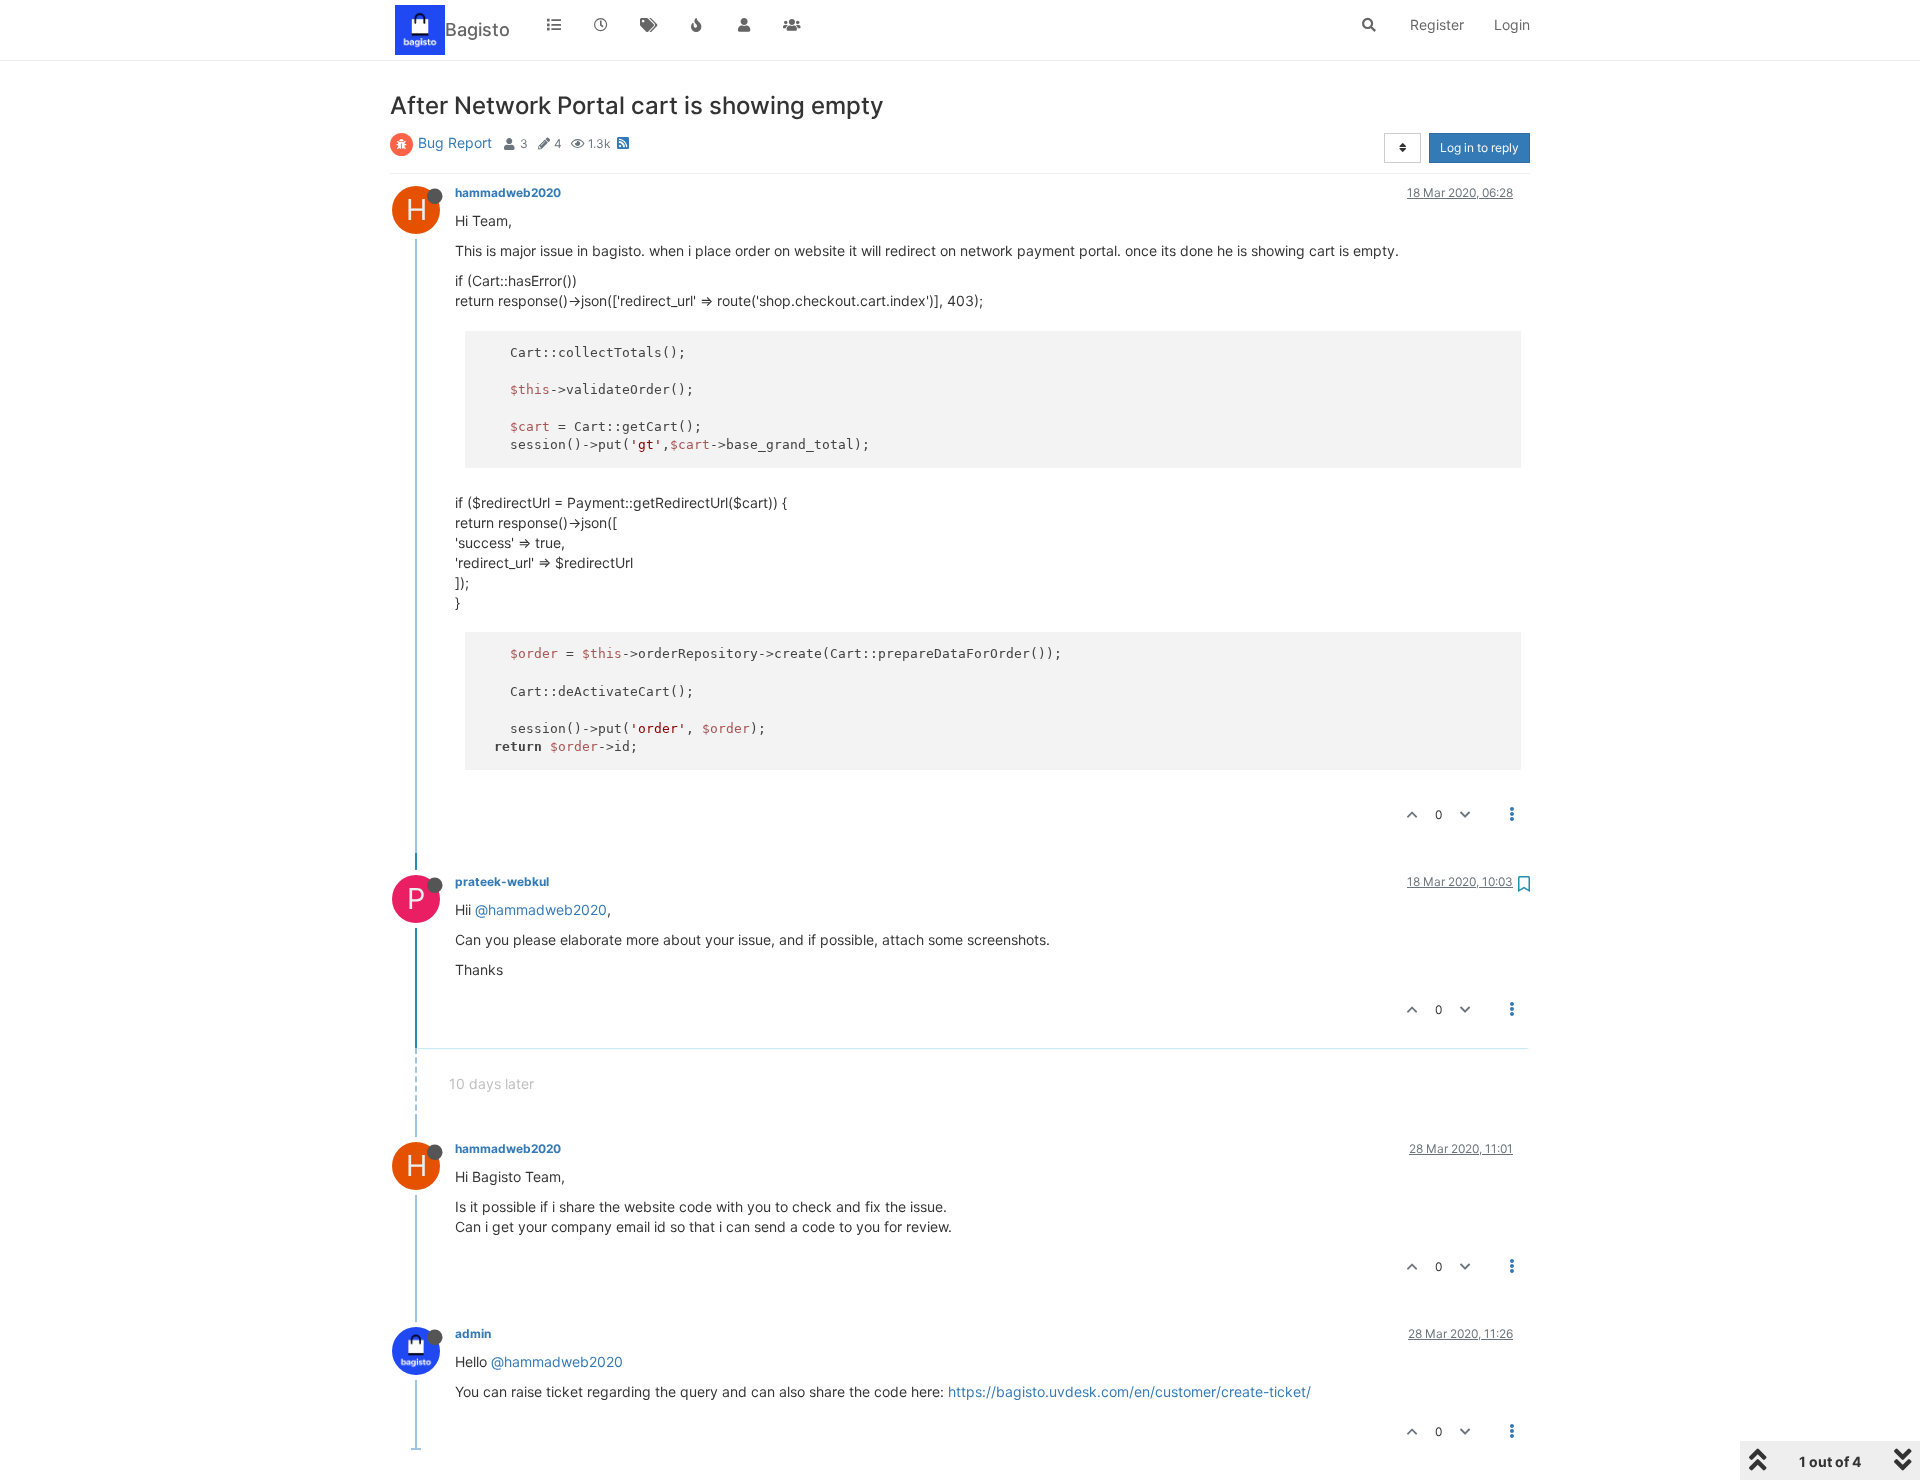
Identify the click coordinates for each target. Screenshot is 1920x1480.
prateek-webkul (502, 881)
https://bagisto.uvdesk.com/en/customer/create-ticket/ (1129, 1391)
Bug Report (455, 142)
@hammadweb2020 (541, 909)
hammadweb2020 (508, 192)
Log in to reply (1479, 147)
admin (473, 1333)
